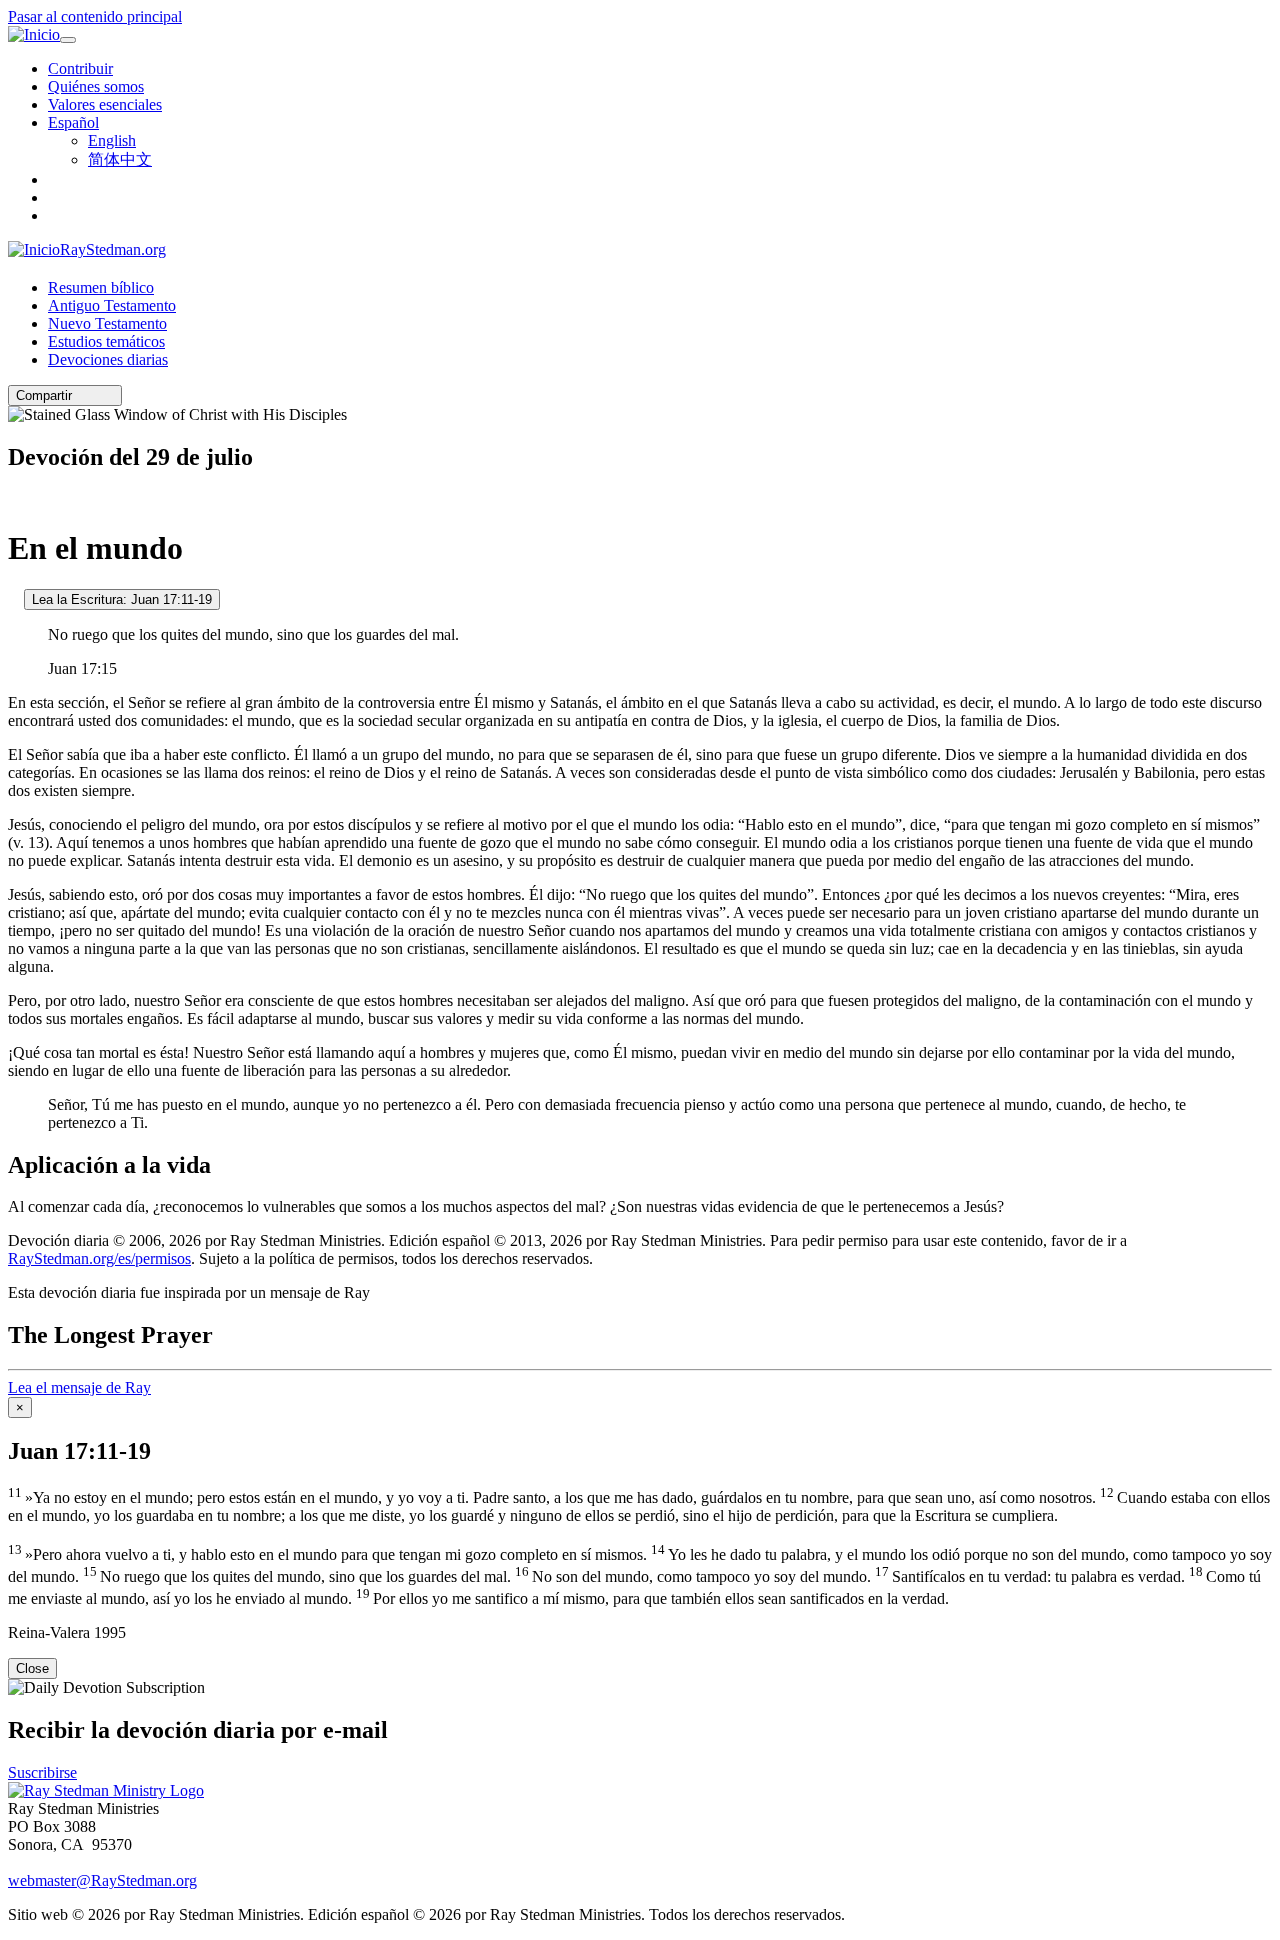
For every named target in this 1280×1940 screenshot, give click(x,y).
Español (73, 122)
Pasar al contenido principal (95, 16)
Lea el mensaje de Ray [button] (79, 1387)
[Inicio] (34, 35)
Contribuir (80, 68)
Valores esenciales (105, 104)
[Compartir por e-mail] (81, 395)
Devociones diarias (108, 359)
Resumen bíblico (101, 287)
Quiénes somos (96, 86)
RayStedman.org (113, 249)
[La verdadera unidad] (14, 598)
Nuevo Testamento (107, 323)
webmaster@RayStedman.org (102, 1880)
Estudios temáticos (106, 341)
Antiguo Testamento (112, 305)
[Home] (106, 1790)
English (112, 140)
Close (32, 1668)
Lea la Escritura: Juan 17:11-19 (122, 599)
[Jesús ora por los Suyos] (14, 499)
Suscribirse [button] (42, 1772)
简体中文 (120, 159)
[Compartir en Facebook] (109, 395)
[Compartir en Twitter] (95, 395)
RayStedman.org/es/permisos (99, 1258)
